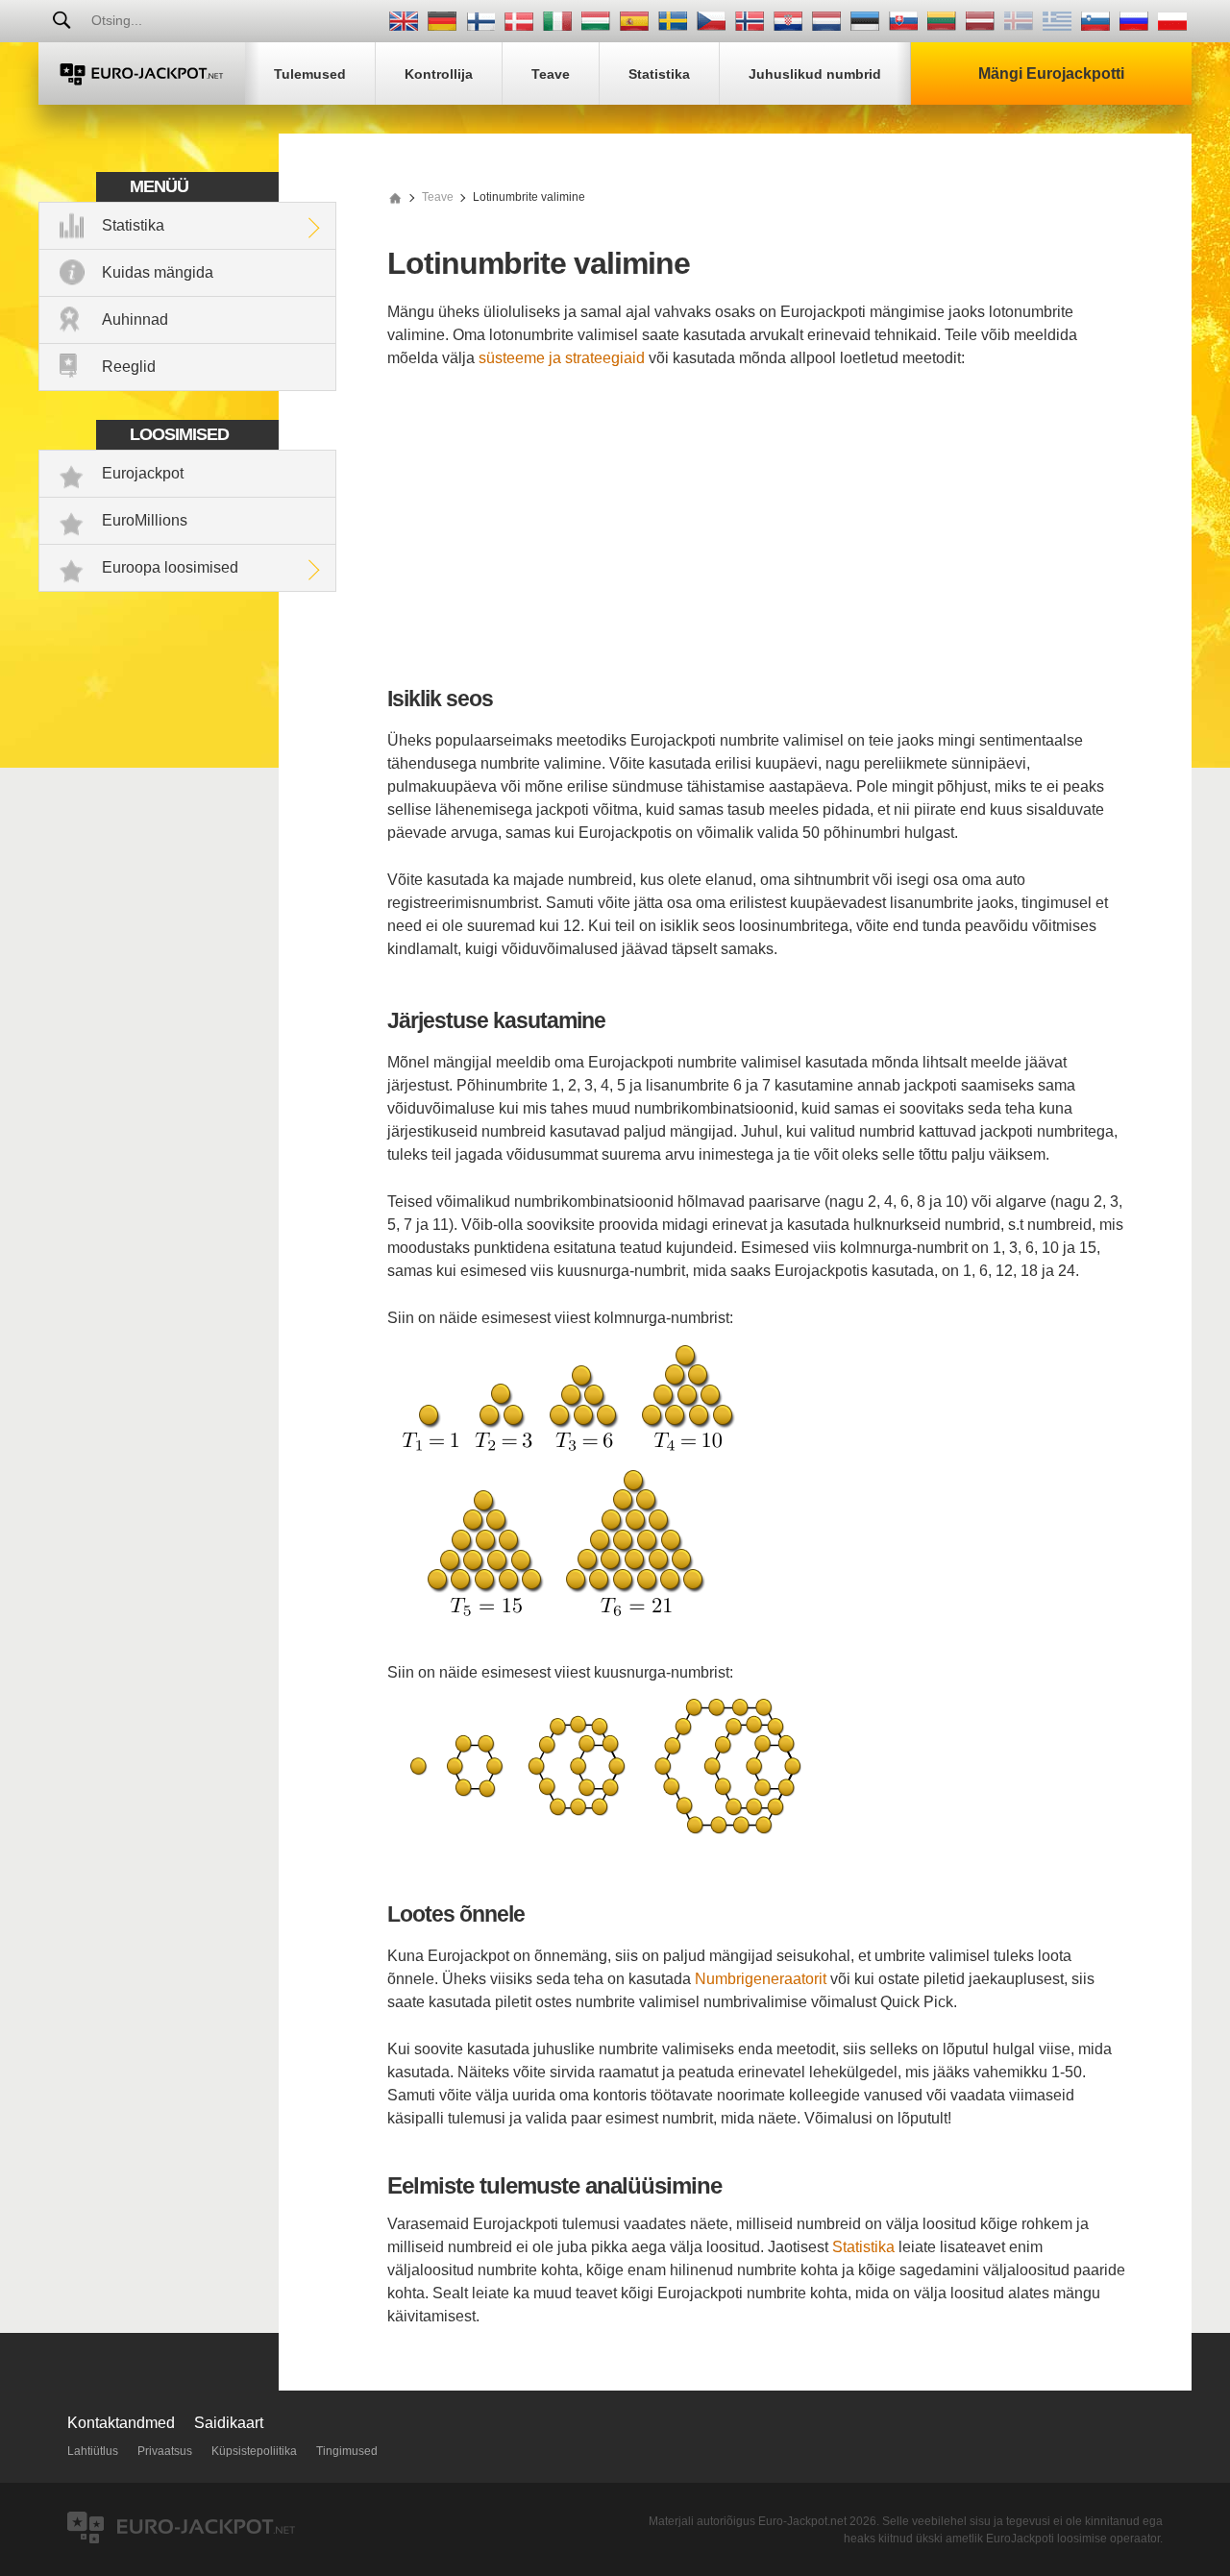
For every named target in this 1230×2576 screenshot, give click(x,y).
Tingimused (347, 2451)
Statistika (133, 225)
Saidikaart (229, 2423)
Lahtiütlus (93, 2451)
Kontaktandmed (121, 2423)
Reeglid (129, 367)
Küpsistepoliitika (254, 2451)
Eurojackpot (143, 473)
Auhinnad (135, 319)
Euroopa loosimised (170, 567)
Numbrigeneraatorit (761, 1979)
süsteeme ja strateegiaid (562, 358)
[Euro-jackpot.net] (395, 197)
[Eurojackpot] (142, 74)
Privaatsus (165, 2451)
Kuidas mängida (158, 272)
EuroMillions (145, 520)
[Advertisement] (756, 528)
